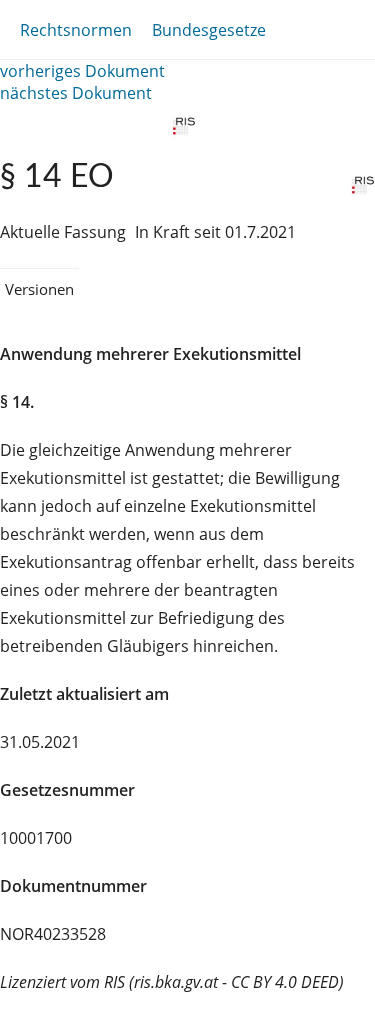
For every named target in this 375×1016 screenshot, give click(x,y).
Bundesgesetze (209, 30)
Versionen (39, 289)
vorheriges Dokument (82, 71)
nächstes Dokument (76, 93)
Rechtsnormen (76, 30)
